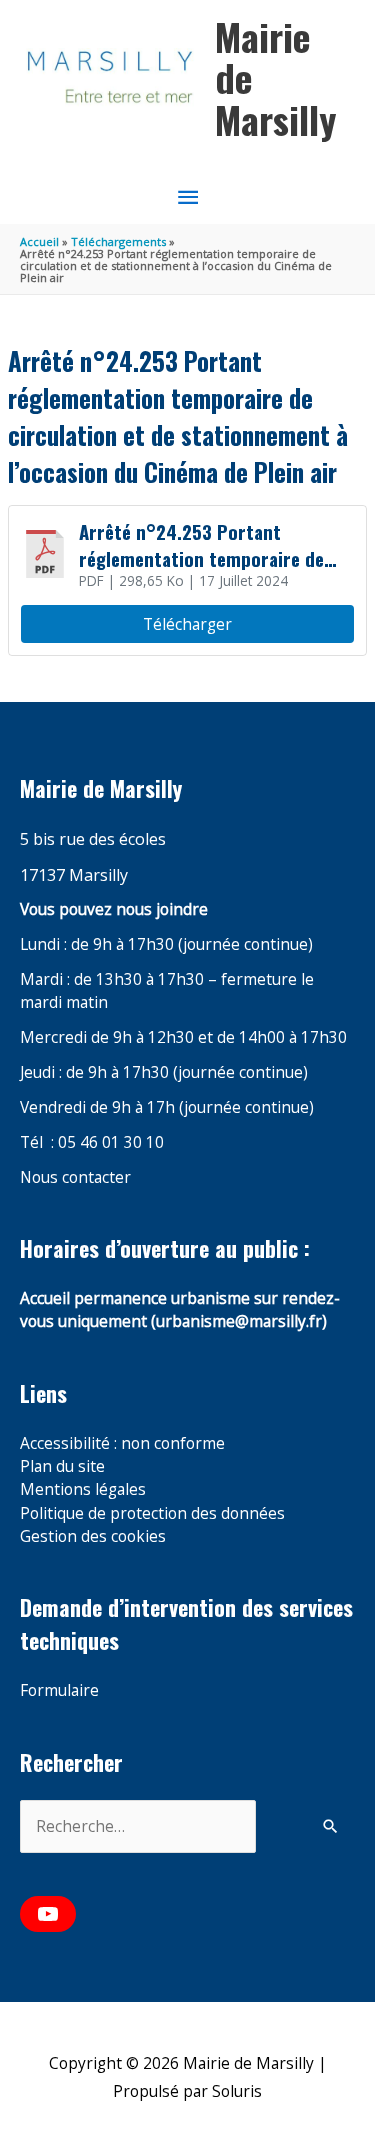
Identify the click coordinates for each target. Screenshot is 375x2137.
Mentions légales (83, 1489)
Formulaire (59, 1690)
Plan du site (62, 1466)
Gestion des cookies (93, 1536)
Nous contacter (75, 1177)
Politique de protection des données (152, 1513)
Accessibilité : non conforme (122, 1443)
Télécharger (187, 624)
